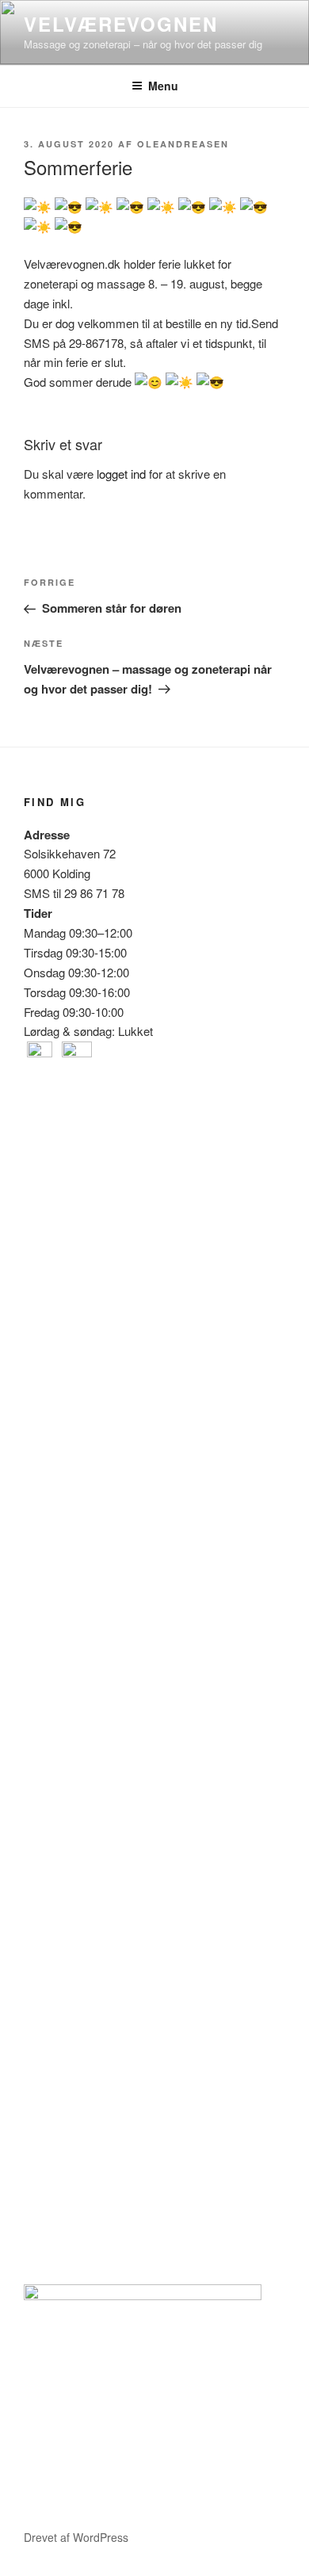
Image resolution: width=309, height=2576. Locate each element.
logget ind (121, 474)
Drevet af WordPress (76, 2537)
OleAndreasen (183, 144)
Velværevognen (121, 24)
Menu (163, 86)
